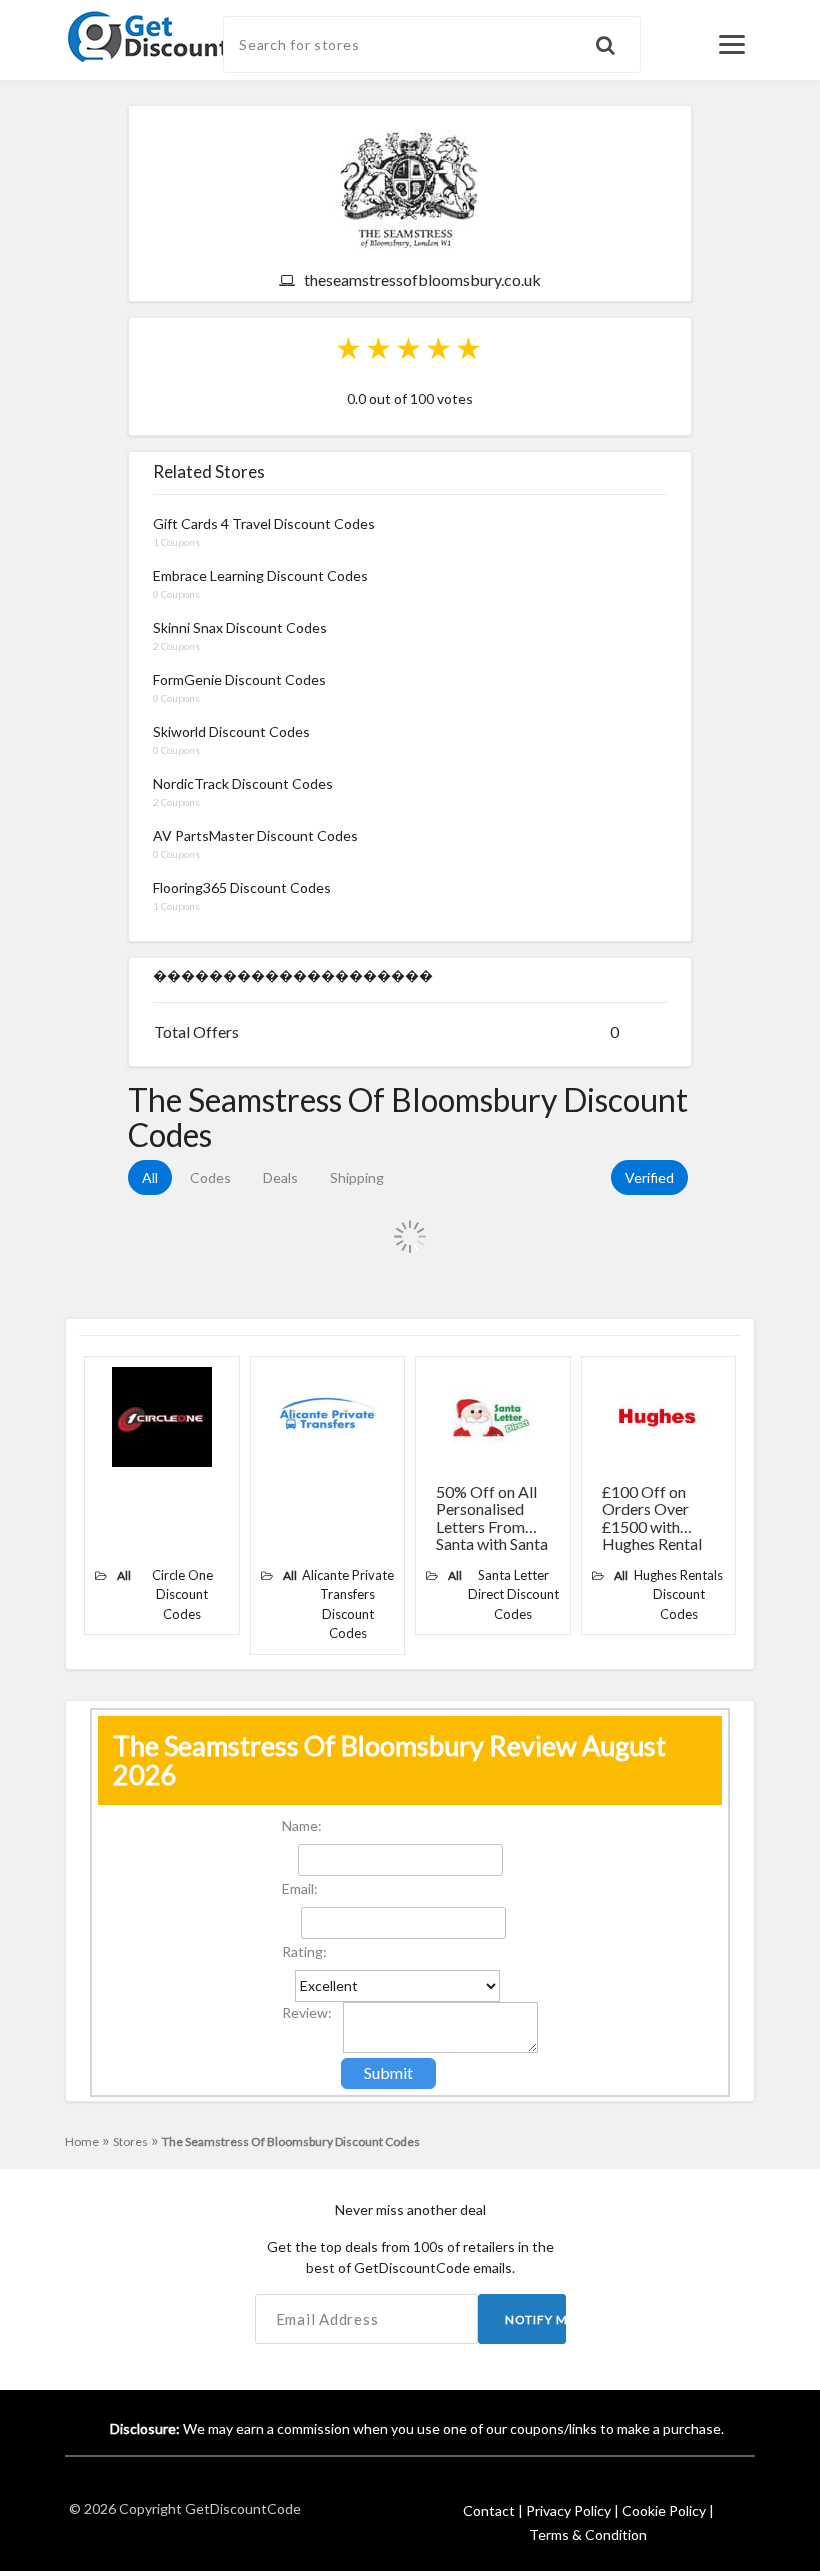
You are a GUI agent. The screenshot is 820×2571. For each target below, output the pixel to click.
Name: (302, 1825)
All (150, 1177)
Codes (210, 1177)
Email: (300, 1888)
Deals (280, 1177)
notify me (535, 2319)
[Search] (618, 36)
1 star (350, 347)
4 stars (440, 347)
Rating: (304, 1951)
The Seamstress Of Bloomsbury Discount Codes (291, 2141)
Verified (649, 1177)
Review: (307, 2012)
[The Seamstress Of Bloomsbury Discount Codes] (410, 188)
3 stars (410, 347)
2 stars (380, 347)
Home (87, 2141)
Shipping (357, 1177)
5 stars (470, 347)
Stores (136, 2141)
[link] (180, 34)
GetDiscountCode (243, 2508)
